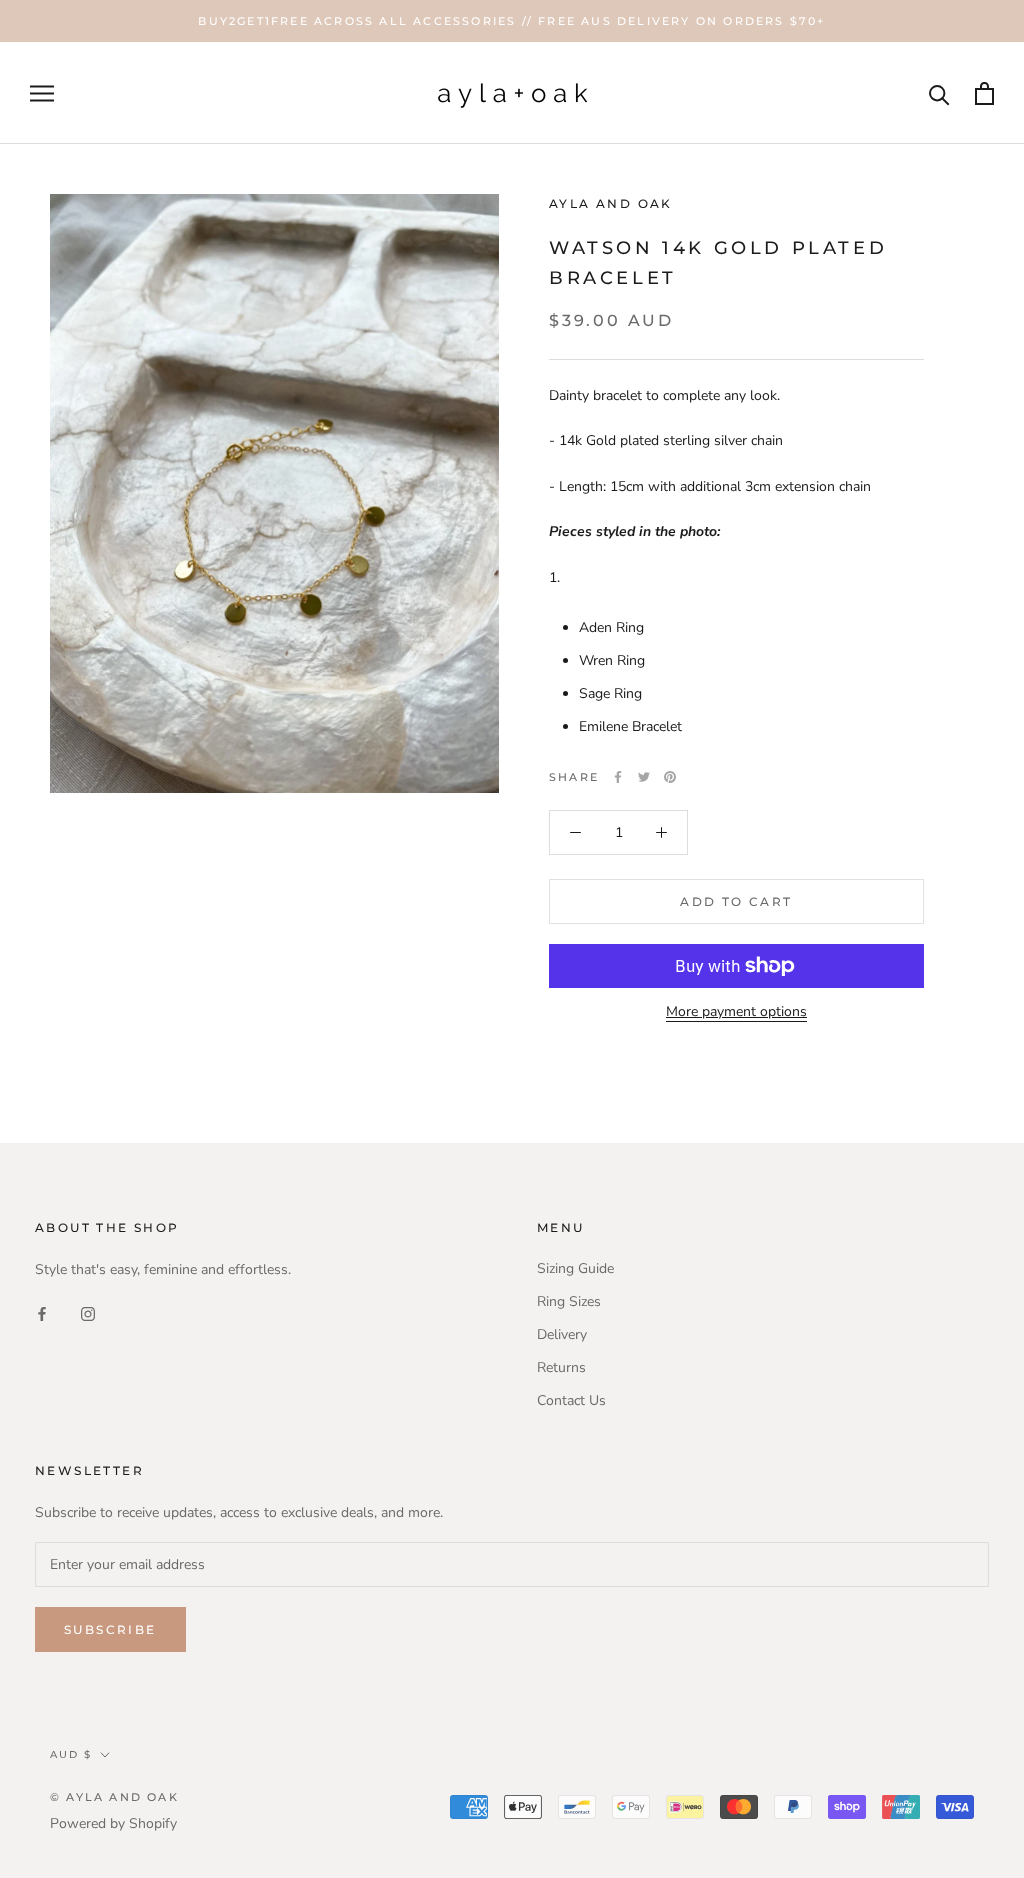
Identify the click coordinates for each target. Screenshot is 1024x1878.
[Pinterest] (670, 777)
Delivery (562, 1334)
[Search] (939, 93)
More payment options (736, 1011)
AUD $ (71, 1754)
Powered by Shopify (113, 1823)
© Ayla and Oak (114, 1797)
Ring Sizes (569, 1301)
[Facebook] (618, 777)
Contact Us (571, 1400)
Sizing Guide (575, 1268)
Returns (561, 1367)
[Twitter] (644, 777)
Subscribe (110, 1629)
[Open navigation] (42, 93)
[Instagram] (88, 1312)
